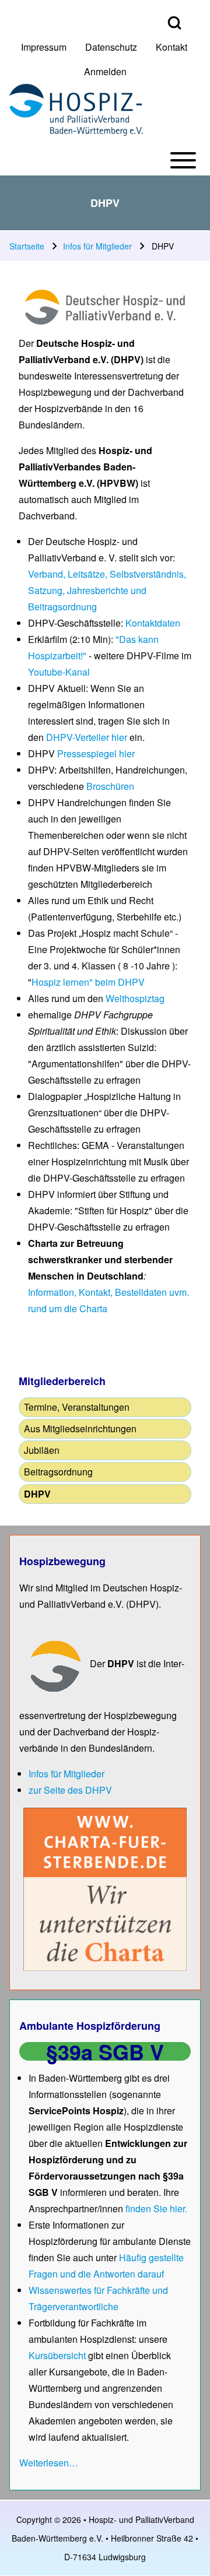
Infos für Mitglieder (97, 246)
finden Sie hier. (156, 2208)
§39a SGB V (105, 2051)
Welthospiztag (135, 998)
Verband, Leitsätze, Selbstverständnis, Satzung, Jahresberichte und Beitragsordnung (107, 590)
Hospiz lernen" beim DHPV (88, 982)
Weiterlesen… (49, 2463)
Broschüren (110, 786)
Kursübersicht (58, 2355)
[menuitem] (44, 47)
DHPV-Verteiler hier (87, 737)
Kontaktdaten (153, 623)
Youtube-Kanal (59, 672)
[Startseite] (76, 110)
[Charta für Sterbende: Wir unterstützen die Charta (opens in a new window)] (105, 1888)
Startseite (27, 246)
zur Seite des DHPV (70, 1790)
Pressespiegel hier (96, 753)
